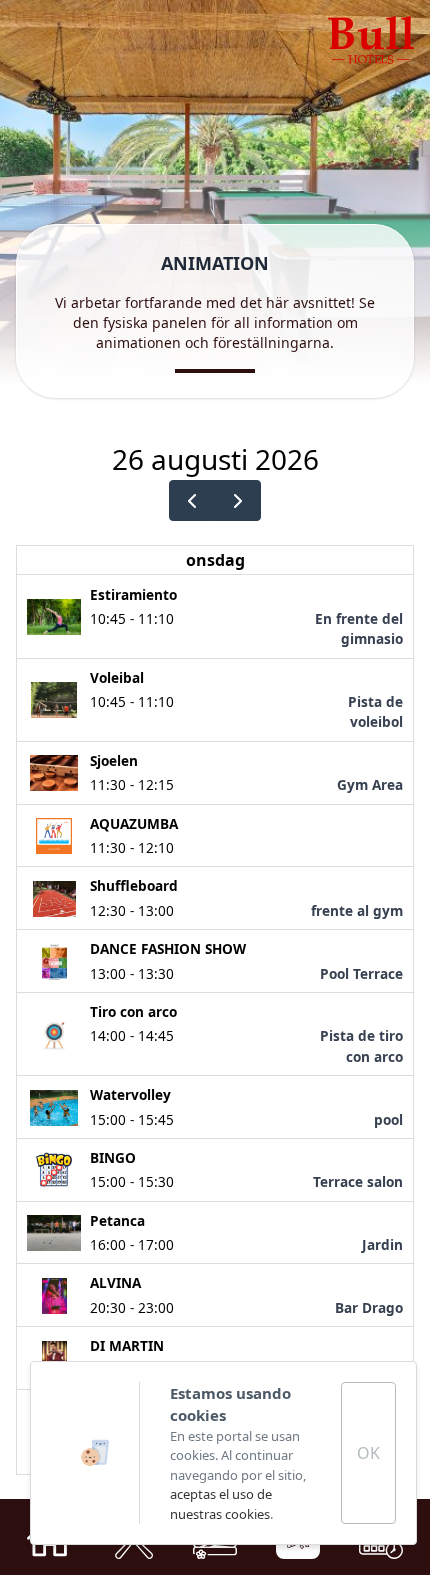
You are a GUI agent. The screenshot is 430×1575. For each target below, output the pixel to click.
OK (368, 1453)
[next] (238, 500)
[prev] (192, 500)
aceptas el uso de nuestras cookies (221, 1504)
